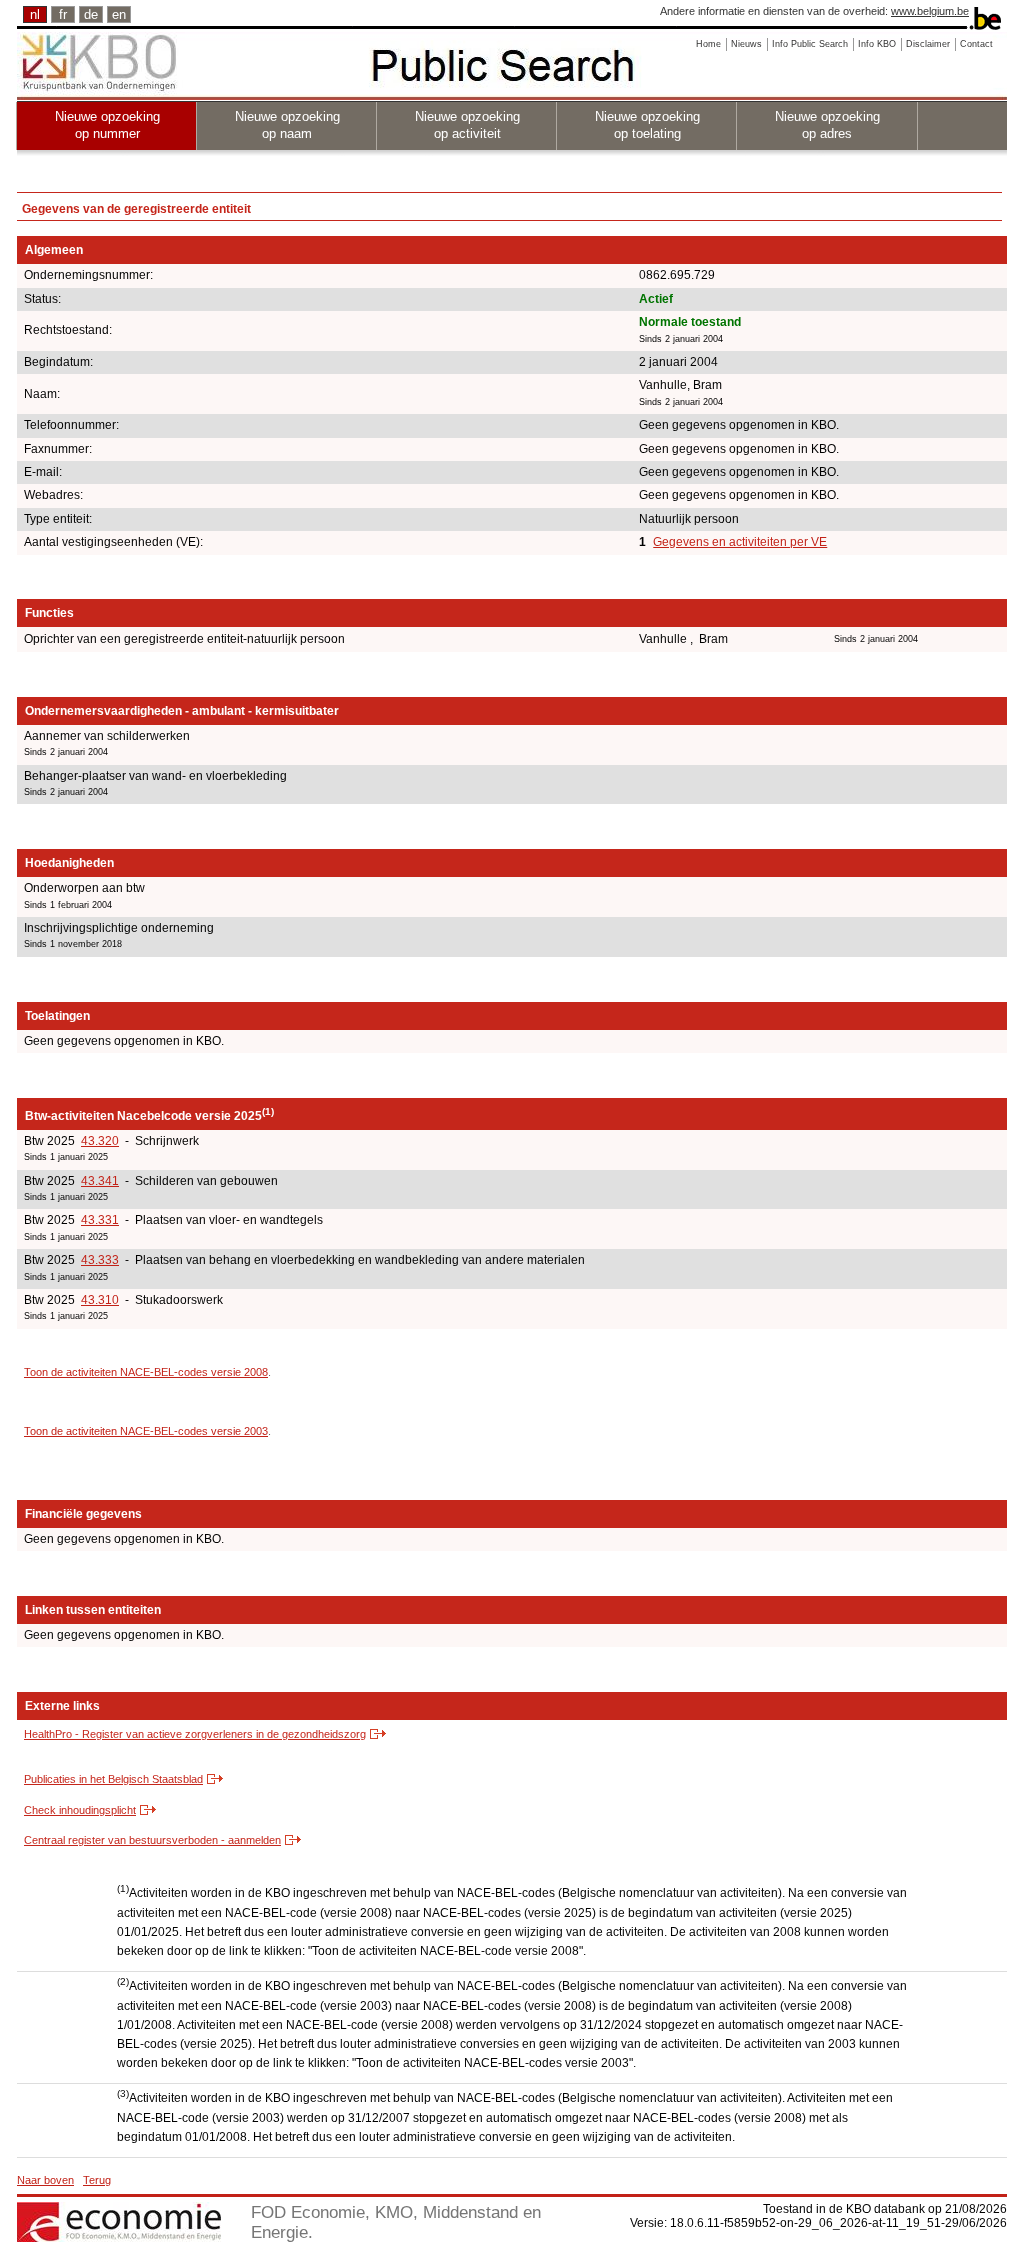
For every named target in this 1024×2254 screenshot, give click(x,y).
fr (63, 14)
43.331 (100, 1220)
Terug (97, 2180)
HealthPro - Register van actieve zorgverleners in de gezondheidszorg (195, 1734)
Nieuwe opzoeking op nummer (107, 125)
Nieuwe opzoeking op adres (827, 125)
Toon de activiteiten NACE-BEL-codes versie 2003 (146, 1431)
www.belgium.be (930, 11)
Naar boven (45, 2180)
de (91, 14)
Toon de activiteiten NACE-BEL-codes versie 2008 (146, 1372)
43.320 (100, 1141)
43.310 (100, 1300)
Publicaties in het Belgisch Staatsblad (113, 1779)
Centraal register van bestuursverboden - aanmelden (152, 1840)
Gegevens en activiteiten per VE (740, 542)
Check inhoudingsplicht (80, 1810)
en (119, 14)
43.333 (100, 1260)
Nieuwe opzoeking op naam (287, 125)
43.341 (100, 1181)
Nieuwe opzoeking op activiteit (467, 125)
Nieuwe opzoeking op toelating (647, 125)
